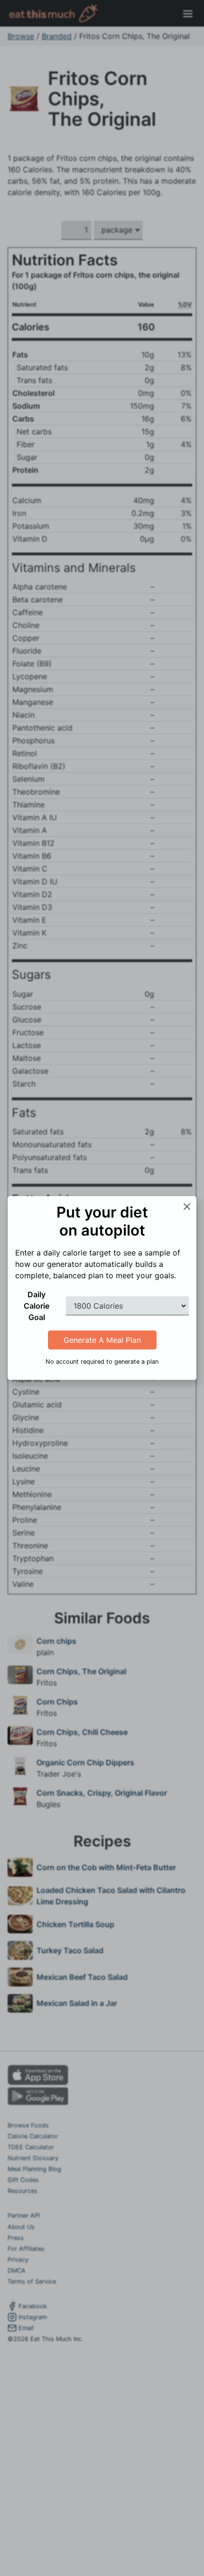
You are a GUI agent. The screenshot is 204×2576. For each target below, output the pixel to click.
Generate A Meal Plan (102, 1340)
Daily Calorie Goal (37, 1306)
